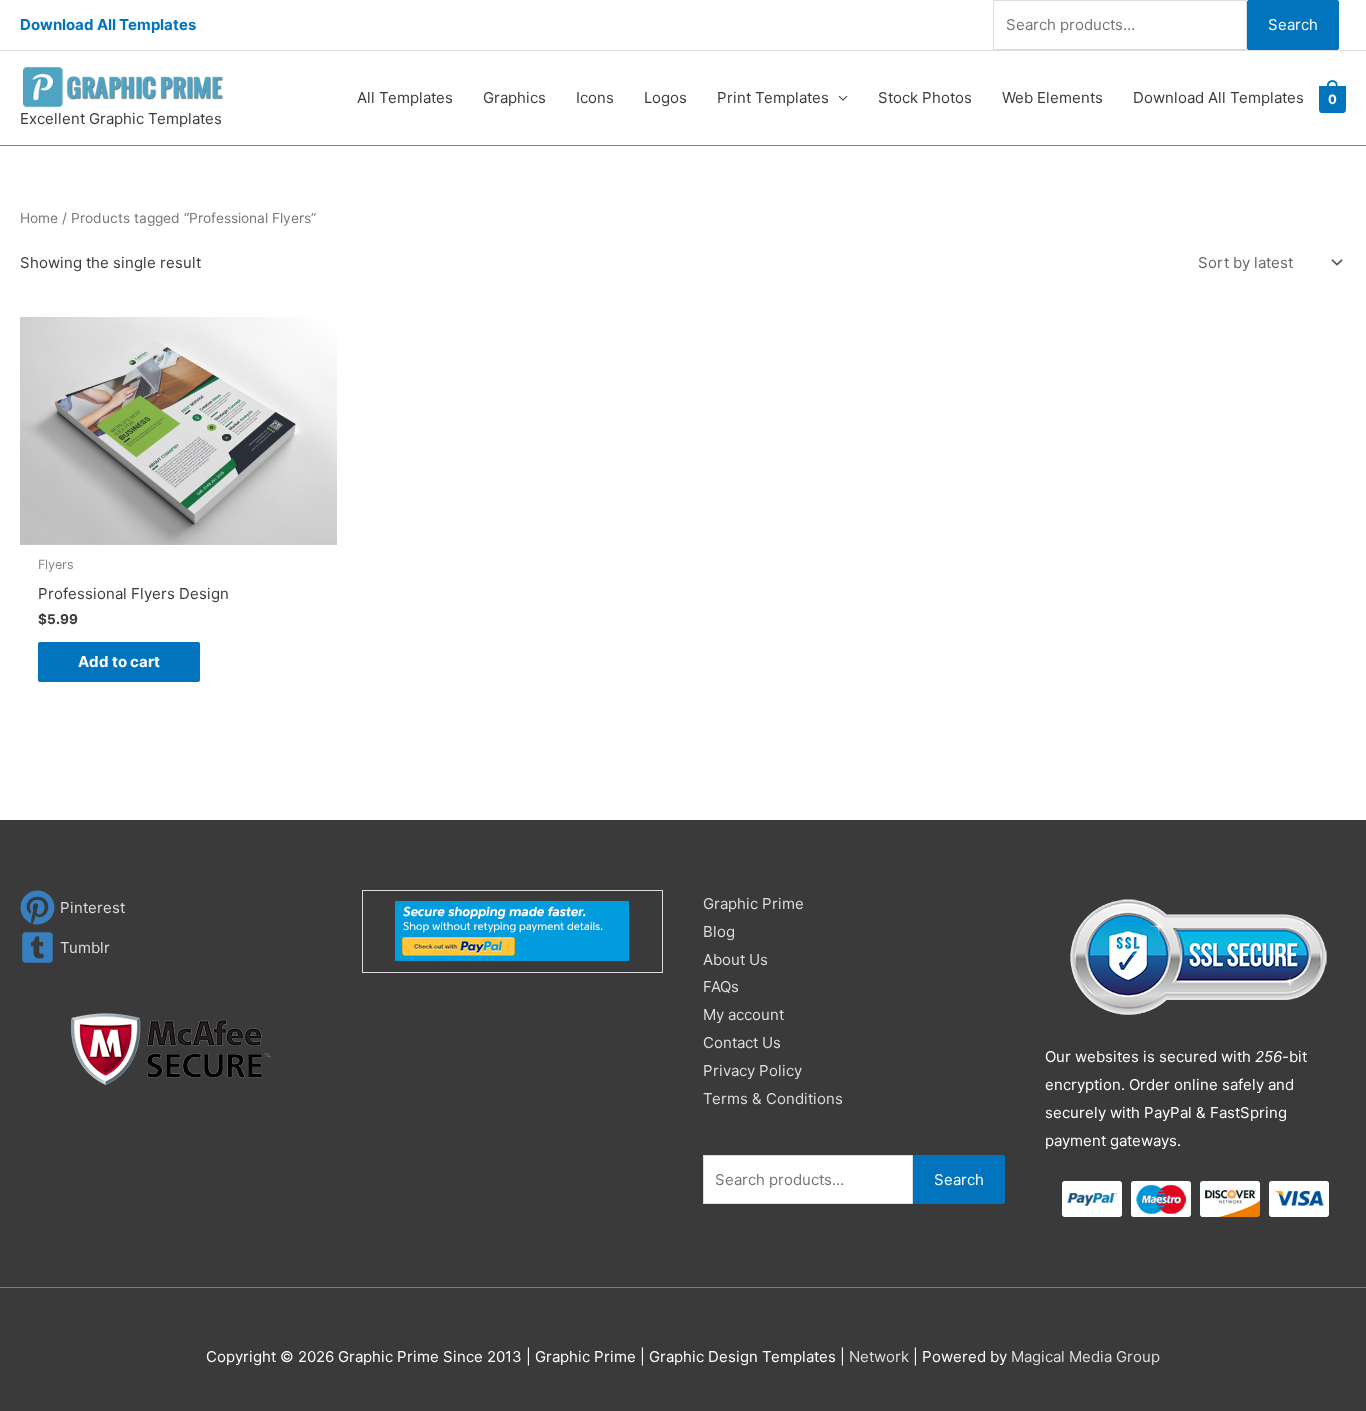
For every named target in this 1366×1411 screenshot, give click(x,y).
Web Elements (1052, 97)
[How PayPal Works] (512, 929)
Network (879, 1356)
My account (743, 1014)
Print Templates (773, 97)
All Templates (405, 97)
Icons (595, 97)
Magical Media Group (1085, 1356)
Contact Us (742, 1042)
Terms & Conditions (773, 1098)
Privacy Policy (752, 1070)
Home (39, 218)
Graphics (514, 97)
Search (1293, 24)
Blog (719, 931)
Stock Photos (925, 97)
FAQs (721, 986)
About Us (735, 959)
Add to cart (119, 661)
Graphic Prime (753, 903)
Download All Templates (108, 24)
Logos (665, 97)
